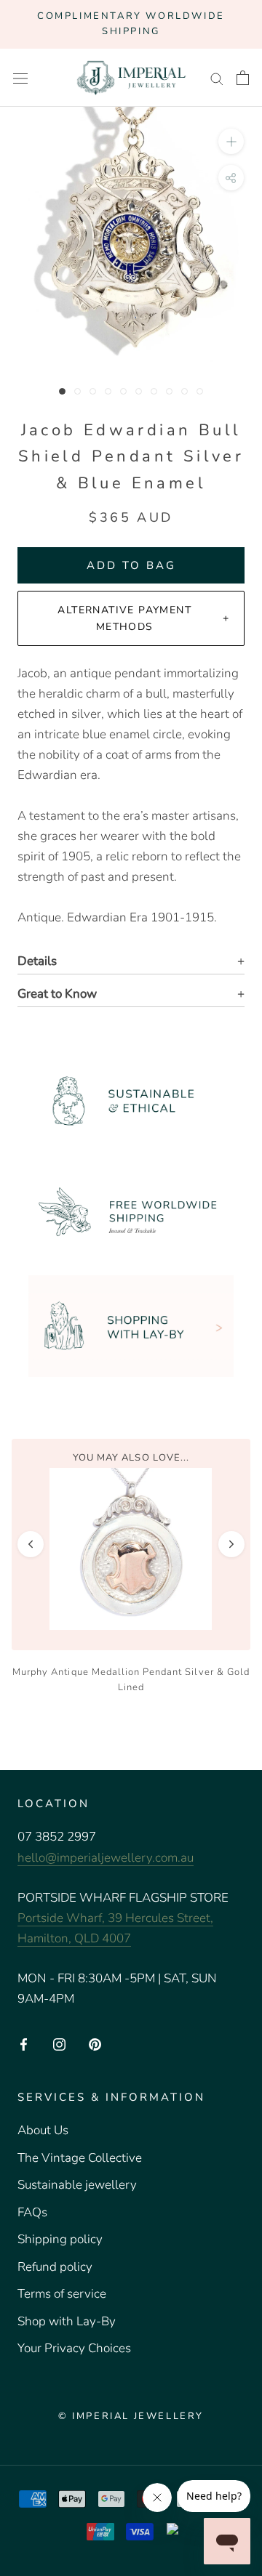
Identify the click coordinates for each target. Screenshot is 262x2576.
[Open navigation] (20, 78)
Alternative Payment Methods (124, 618)
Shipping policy (60, 2239)
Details (37, 961)
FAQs (32, 2212)
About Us (43, 2130)
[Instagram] (59, 2043)
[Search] (217, 78)
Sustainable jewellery (77, 2185)
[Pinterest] (95, 2043)
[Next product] (231, 1544)
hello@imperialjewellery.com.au (106, 1858)
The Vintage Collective (80, 2158)
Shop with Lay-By (67, 2321)
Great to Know (57, 994)
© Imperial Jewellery (131, 2416)
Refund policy (55, 2267)
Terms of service (62, 2294)
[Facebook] (24, 2043)
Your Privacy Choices (74, 2348)
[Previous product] (31, 1544)
